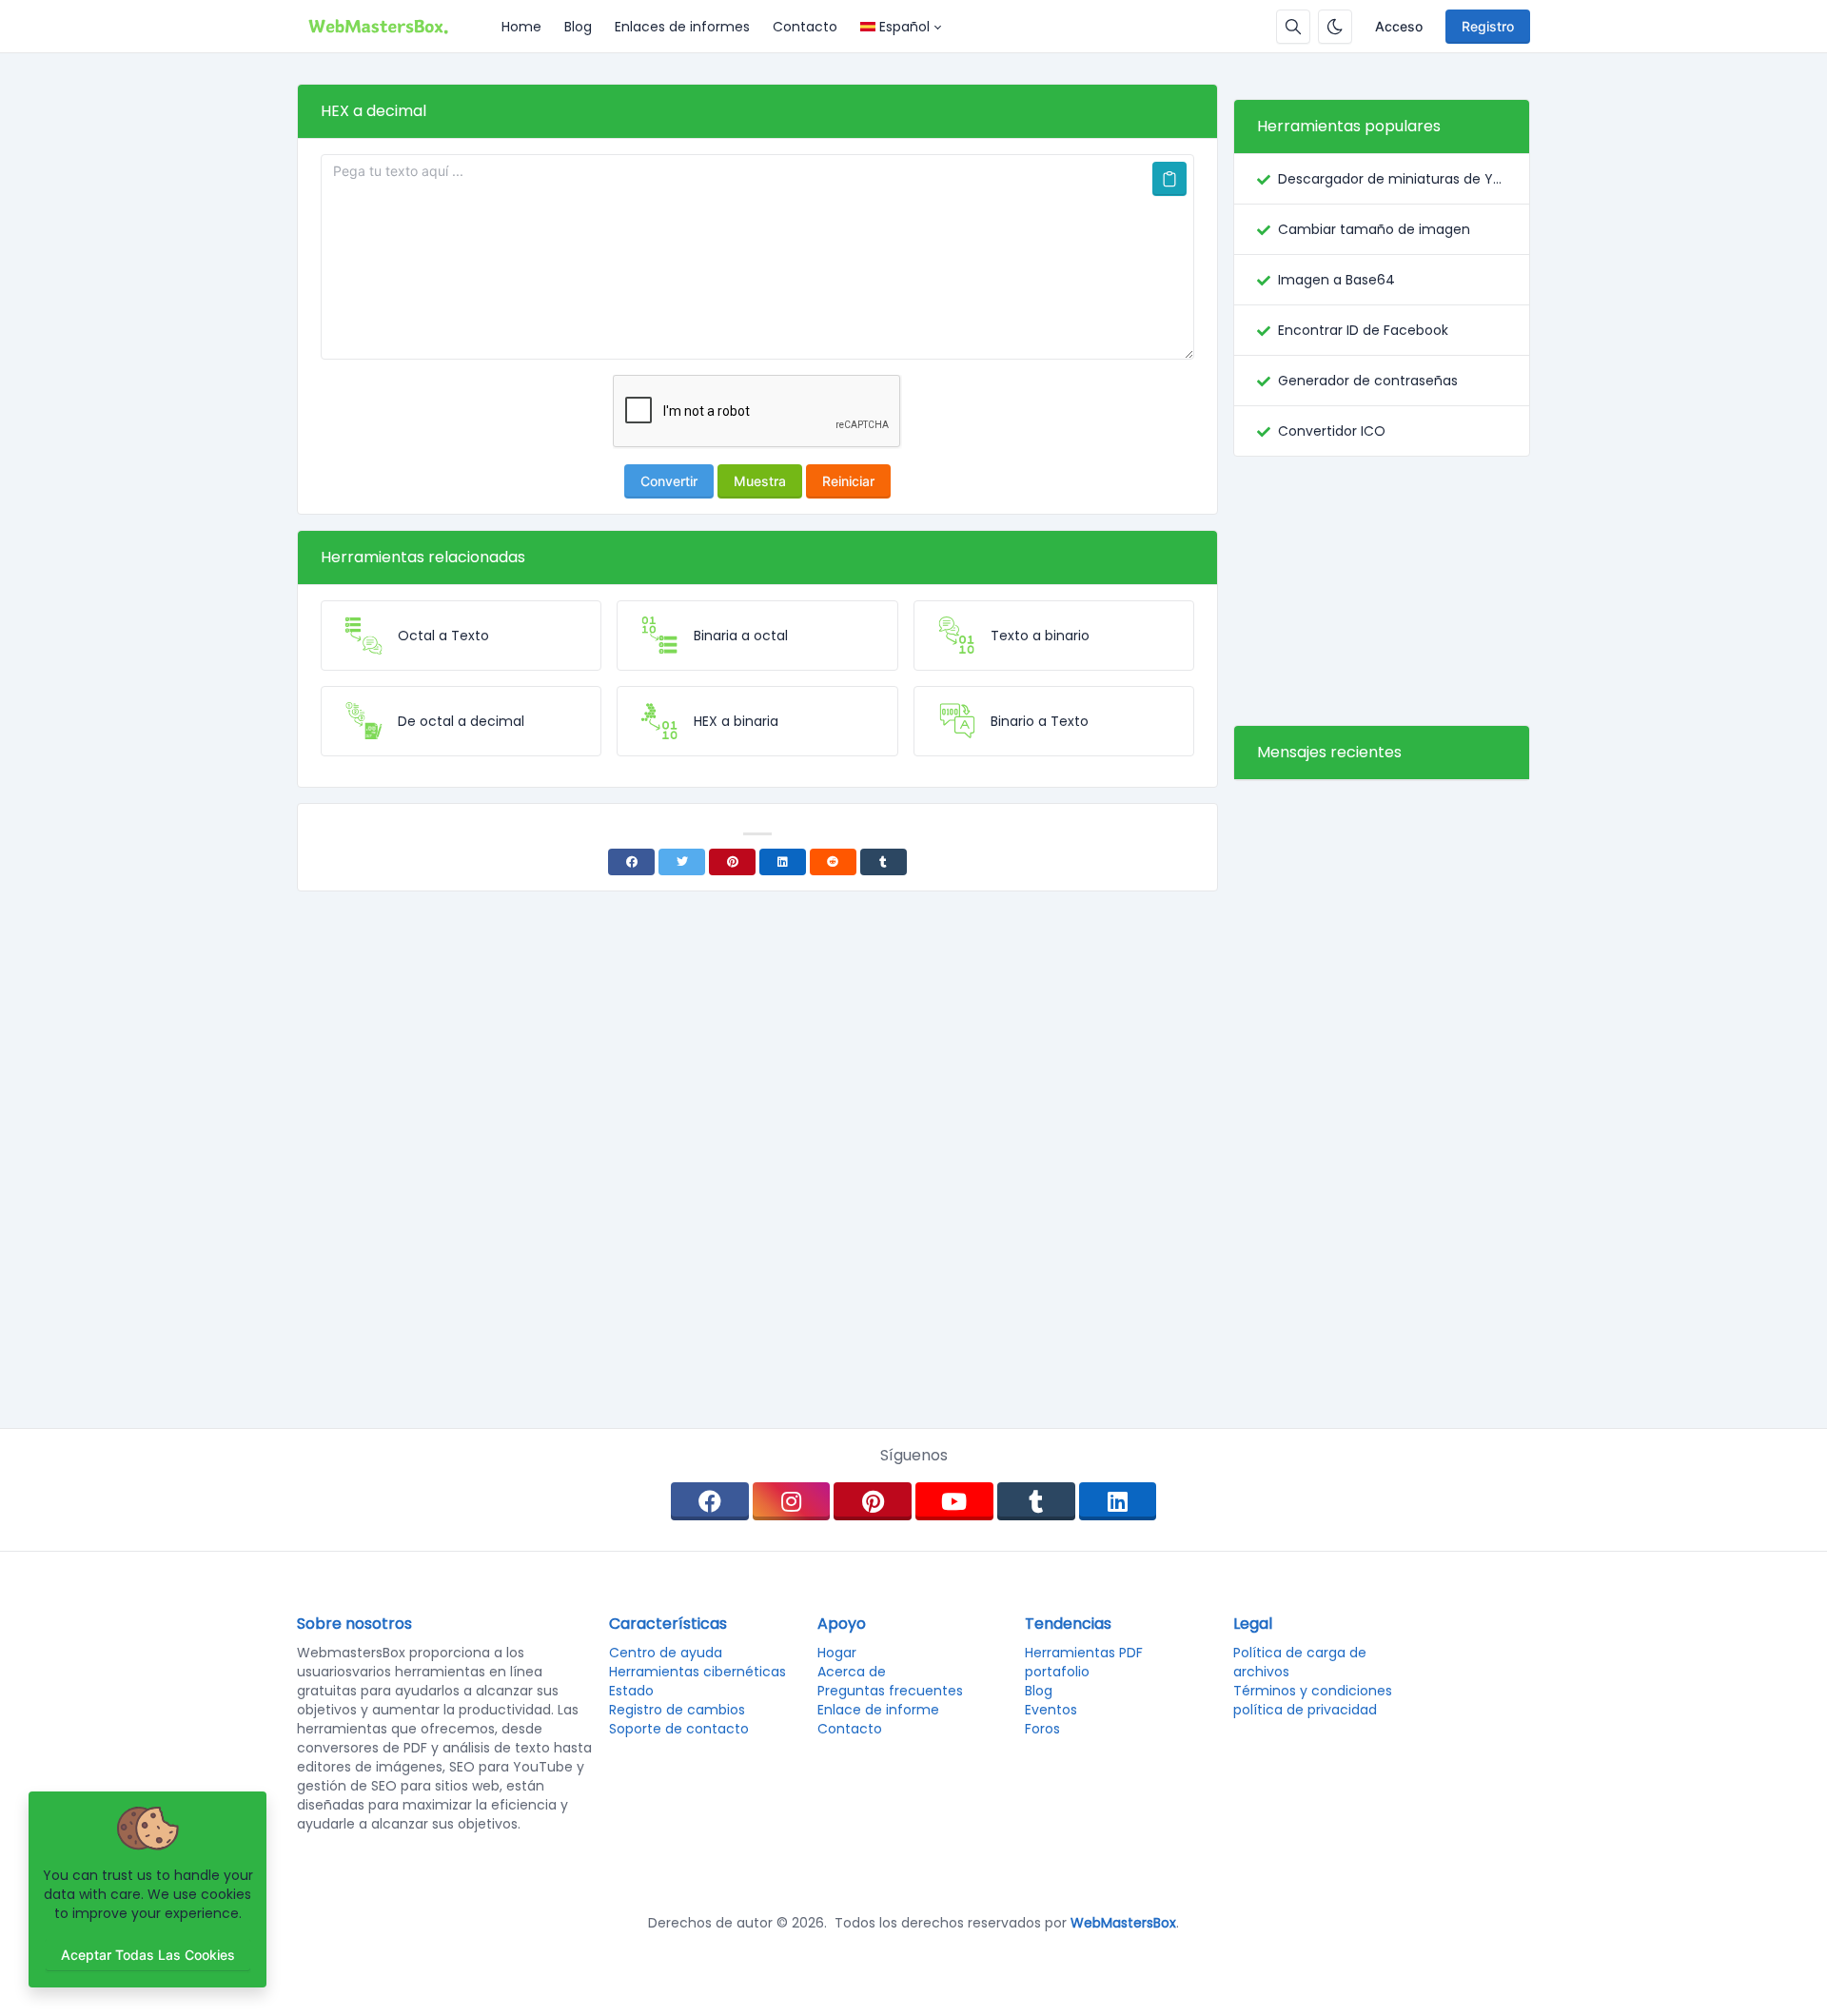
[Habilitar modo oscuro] (1335, 27)
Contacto (805, 27)
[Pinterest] (732, 862)
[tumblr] (1036, 1501)
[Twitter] (682, 862)
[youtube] (954, 1501)
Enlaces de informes (682, 27)
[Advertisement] (1382, 591)
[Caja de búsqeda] (1293, 27)
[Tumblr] (884, 862)
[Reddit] (833, 862)
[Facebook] (631, 862)
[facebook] (710, 1501)
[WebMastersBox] (393, 27)
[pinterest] (873, 1501)
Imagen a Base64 (1336, 280)
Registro (1488, 26)
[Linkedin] (783, 862)
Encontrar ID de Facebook (1363, 330)
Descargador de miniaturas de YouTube (1392, 179)
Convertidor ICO (1332, 431)
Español (904, 27)
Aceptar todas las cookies (148, 1955)
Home (521, 27)
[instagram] (792, 1501)
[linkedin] (1118, 1501)
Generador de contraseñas (1368, 381)
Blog (578, 27)
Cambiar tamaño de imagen (1374, 229)
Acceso (1399, 26)
